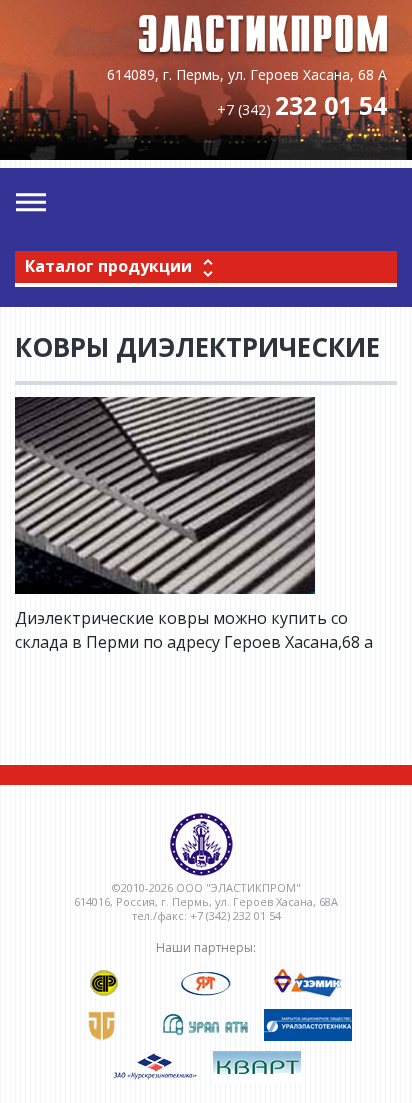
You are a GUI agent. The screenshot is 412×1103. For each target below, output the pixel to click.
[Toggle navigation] (31, 203)
